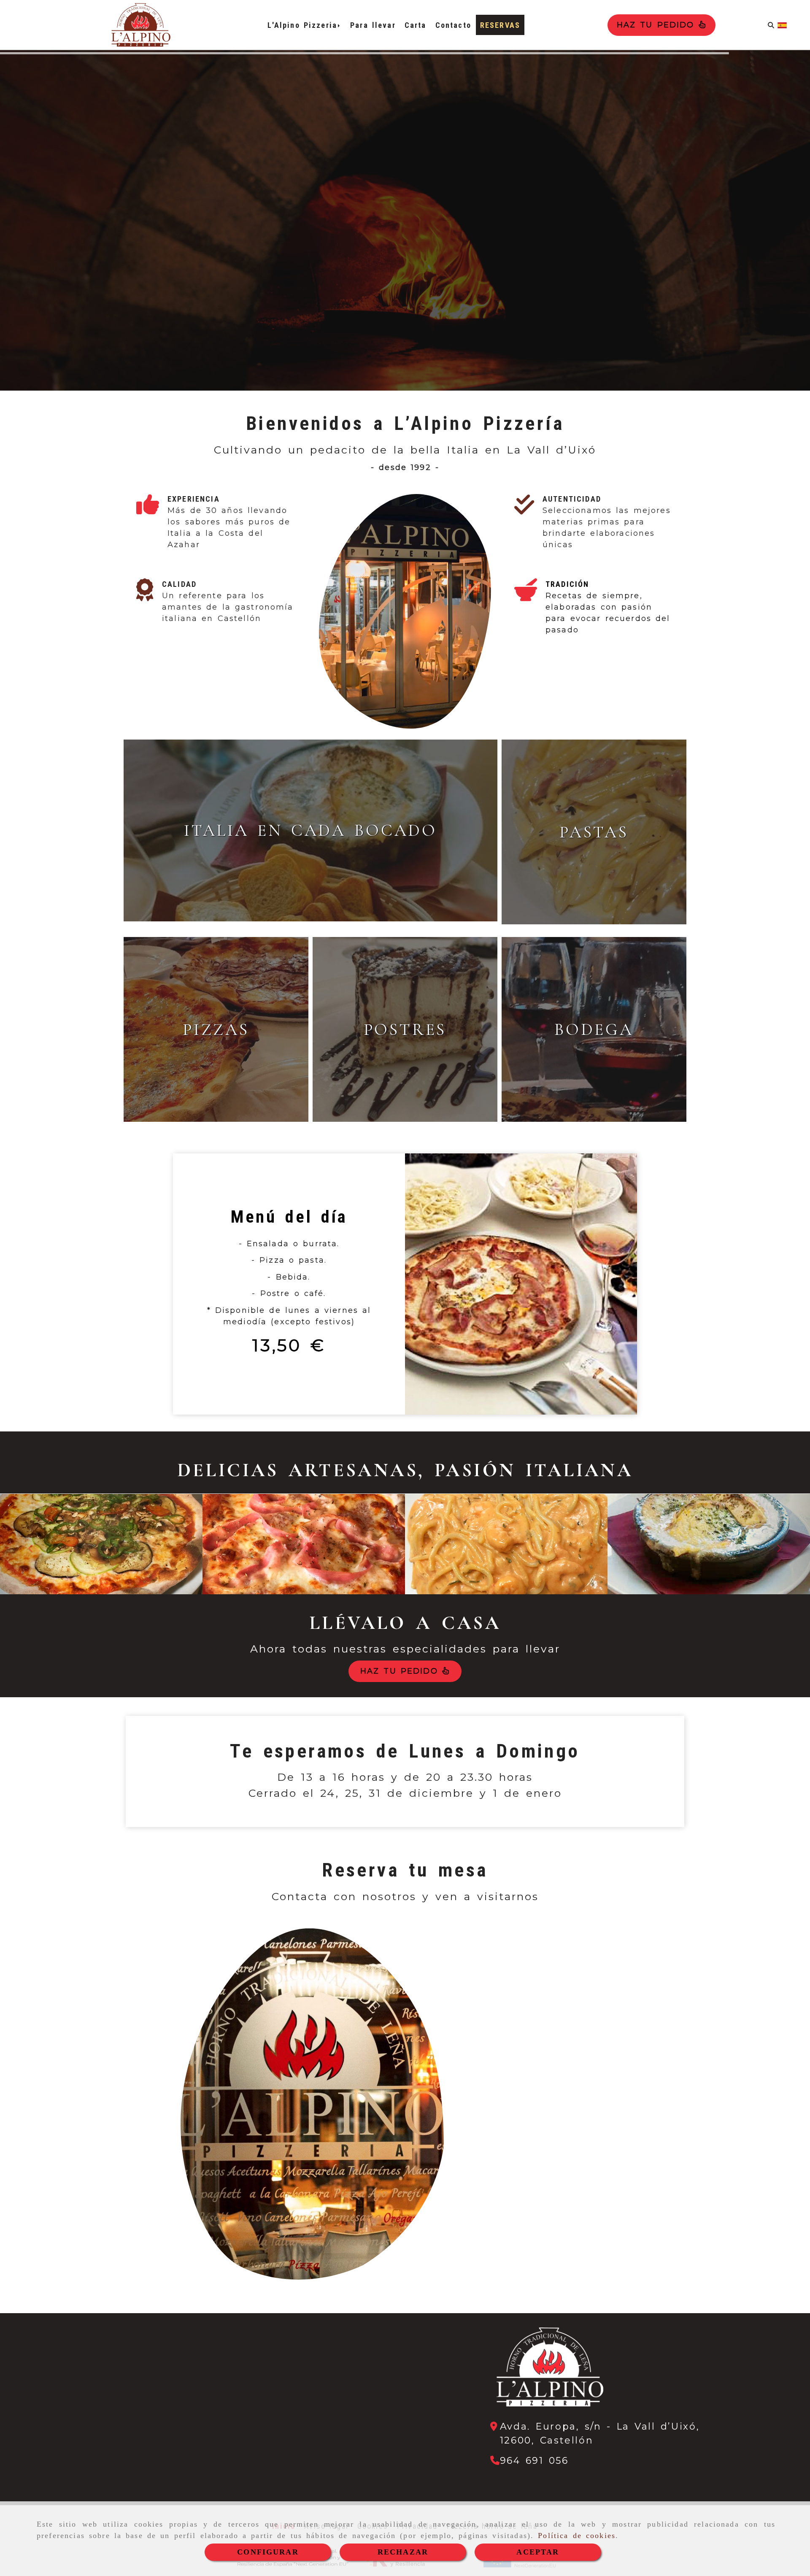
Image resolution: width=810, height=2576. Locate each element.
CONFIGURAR (268, 2552)
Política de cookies (577, 2535)
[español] (782, 25)
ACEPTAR (538, 2552)
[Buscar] (771, 25)
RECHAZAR (403, 2552)
